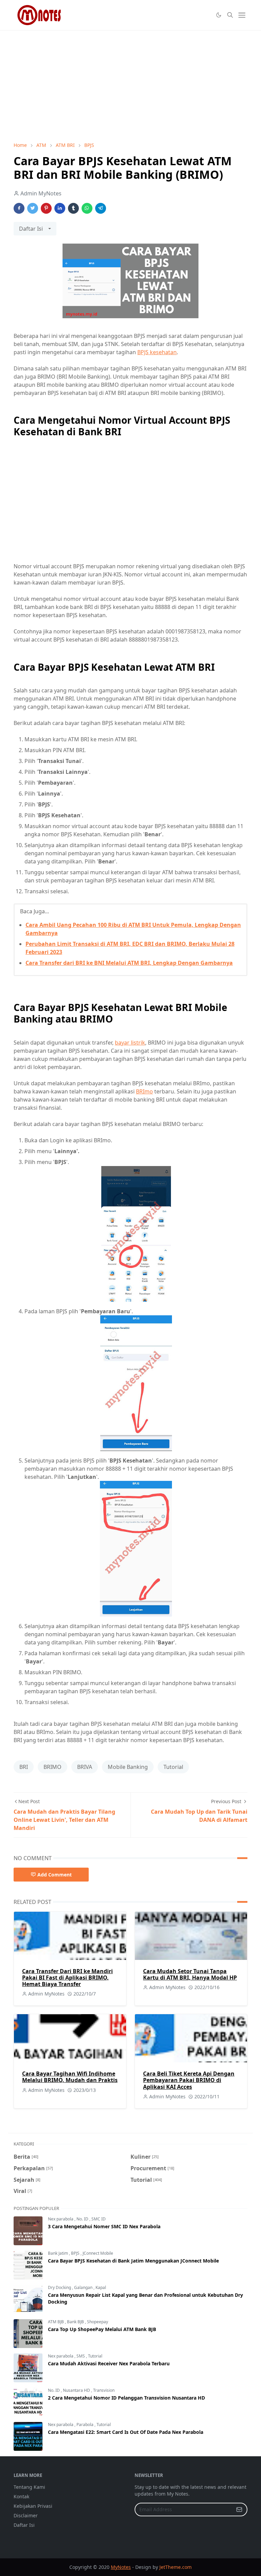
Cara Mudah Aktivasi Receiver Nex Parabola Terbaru (109, 2363)
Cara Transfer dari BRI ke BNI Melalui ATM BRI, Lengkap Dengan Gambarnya (129, 963)
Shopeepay (98, 2322)
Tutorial (173, 1767)
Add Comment (55, 1875)
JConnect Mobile (98, 2253)
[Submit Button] (239, 2510)
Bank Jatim (58, 2253)
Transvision (104, 2390)
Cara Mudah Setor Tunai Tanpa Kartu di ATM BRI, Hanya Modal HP (190, 1974)
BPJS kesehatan (157, 352)
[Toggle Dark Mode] (219, 15)
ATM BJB (56, 2322)
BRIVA (85, 1767)
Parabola (85, 2425)
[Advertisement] (130, 86)
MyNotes (121, 2567)
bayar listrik (130, 1043)
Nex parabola (61, 2219)
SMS (81, 2356)
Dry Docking (60, 2287)
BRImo (144, 1091)
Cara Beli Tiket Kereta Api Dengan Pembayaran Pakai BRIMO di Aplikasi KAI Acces (189, 2080)
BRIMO (53, 1767)
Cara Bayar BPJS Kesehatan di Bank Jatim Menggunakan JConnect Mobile (133, 2261)
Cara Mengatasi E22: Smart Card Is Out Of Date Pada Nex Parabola (126, 2432)
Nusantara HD (77, 2390)
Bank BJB (76, 2322)
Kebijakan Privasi (33, 2506)
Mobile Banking (128, 1767)
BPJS (76, 2253)
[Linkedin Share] (60, 208)
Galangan (84, 2287)
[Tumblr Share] (73, 208)
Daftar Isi (24, 2525)
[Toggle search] (230, 15)
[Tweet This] (33, 208)
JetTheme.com (176, 2567)
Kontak (21, 2496)
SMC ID (99, 2219)
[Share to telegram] (101, 208)
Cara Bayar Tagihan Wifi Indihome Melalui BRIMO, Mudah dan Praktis (70, 2077)
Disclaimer (26, 2515)
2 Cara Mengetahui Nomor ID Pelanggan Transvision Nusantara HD (126, 2398)
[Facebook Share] (19, 208)
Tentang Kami (29, 2487)
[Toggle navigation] (242, 15)
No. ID (83, 2219)
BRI (24, 1767)
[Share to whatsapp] (87, 208)
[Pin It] (46, 208)
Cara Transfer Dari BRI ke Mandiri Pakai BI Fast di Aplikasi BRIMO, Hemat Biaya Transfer (67, 1978)
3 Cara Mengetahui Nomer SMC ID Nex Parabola (104, 2226)
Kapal (101, 2287)
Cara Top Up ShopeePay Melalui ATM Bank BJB (102, 2329)
